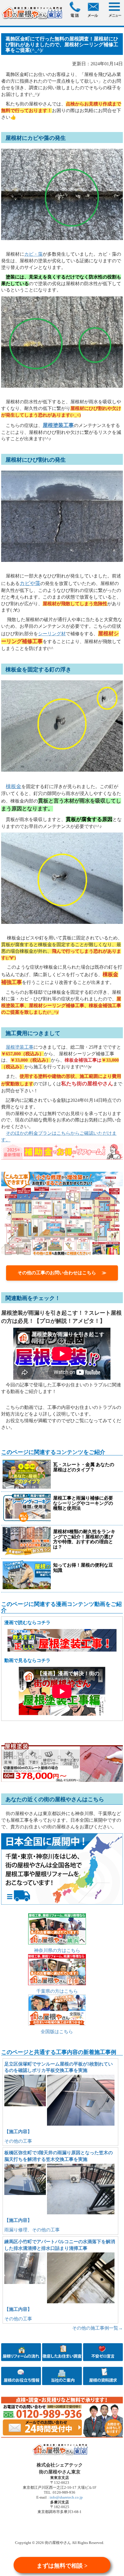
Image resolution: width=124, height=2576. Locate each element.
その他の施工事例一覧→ (97, 2328)
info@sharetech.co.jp (66, 2497)
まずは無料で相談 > (62, 2566)
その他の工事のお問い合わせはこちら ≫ (62, 1273)
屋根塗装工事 (20, 1047)
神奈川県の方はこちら (57, 1950)
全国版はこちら (57, 2032)
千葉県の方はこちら (57, 1991)
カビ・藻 (33, 254)
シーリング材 (52, 634)
